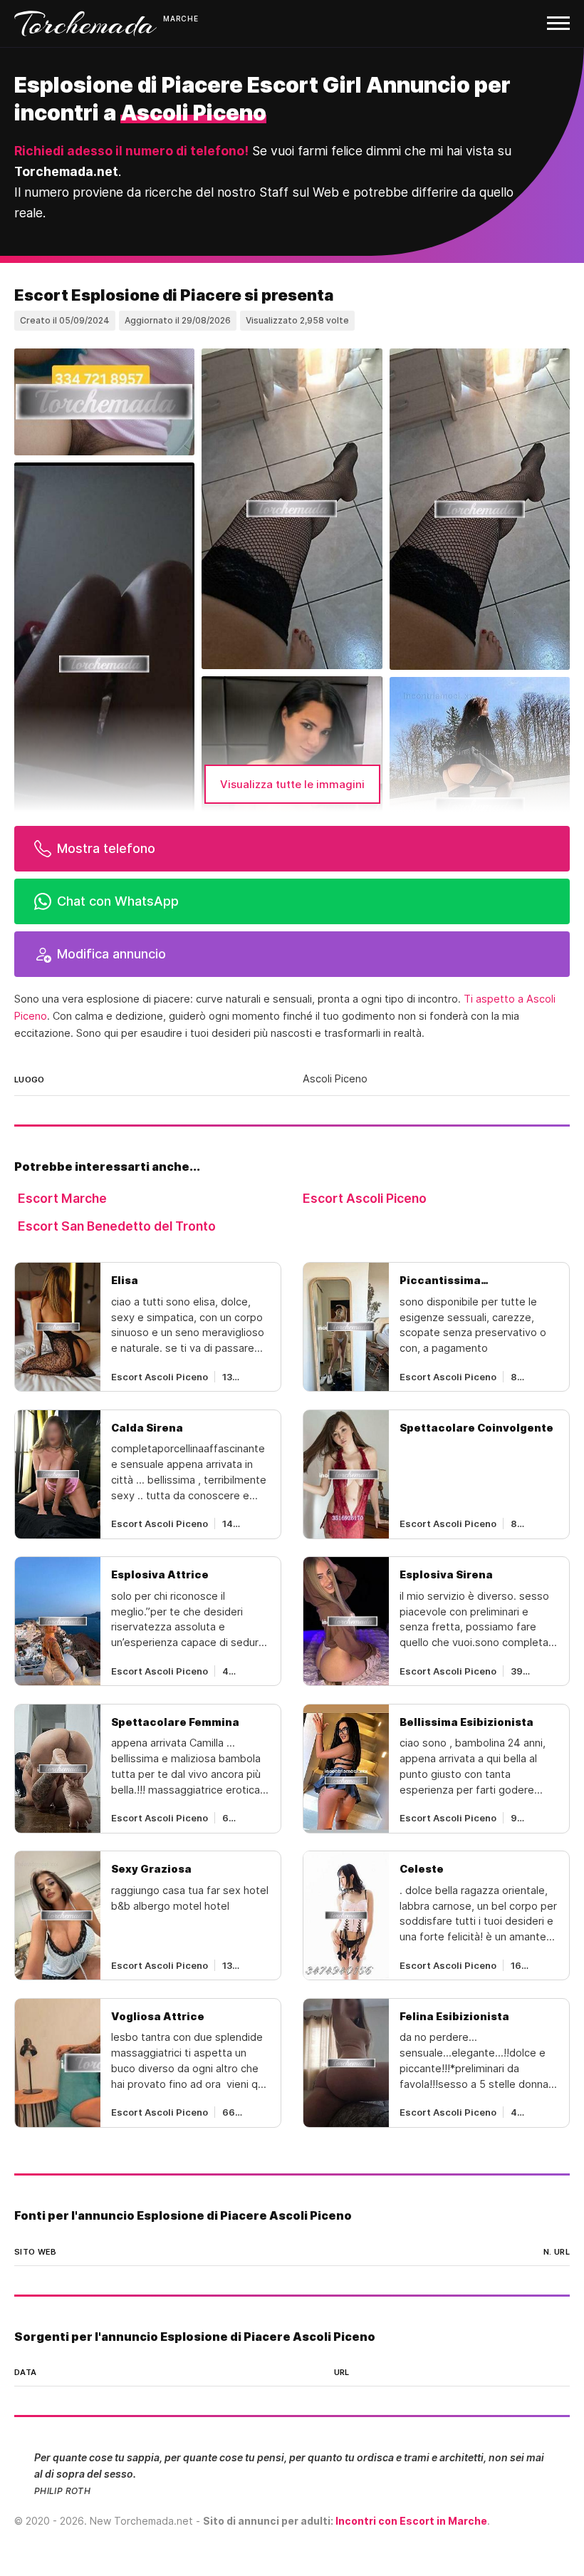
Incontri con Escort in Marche (411, 2521)
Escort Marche (62, 1198)
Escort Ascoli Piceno (365, 1198)
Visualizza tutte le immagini (292, 784)
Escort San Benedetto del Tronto (117, 1226)
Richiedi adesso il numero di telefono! (131, 151)
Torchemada (85, 24)
